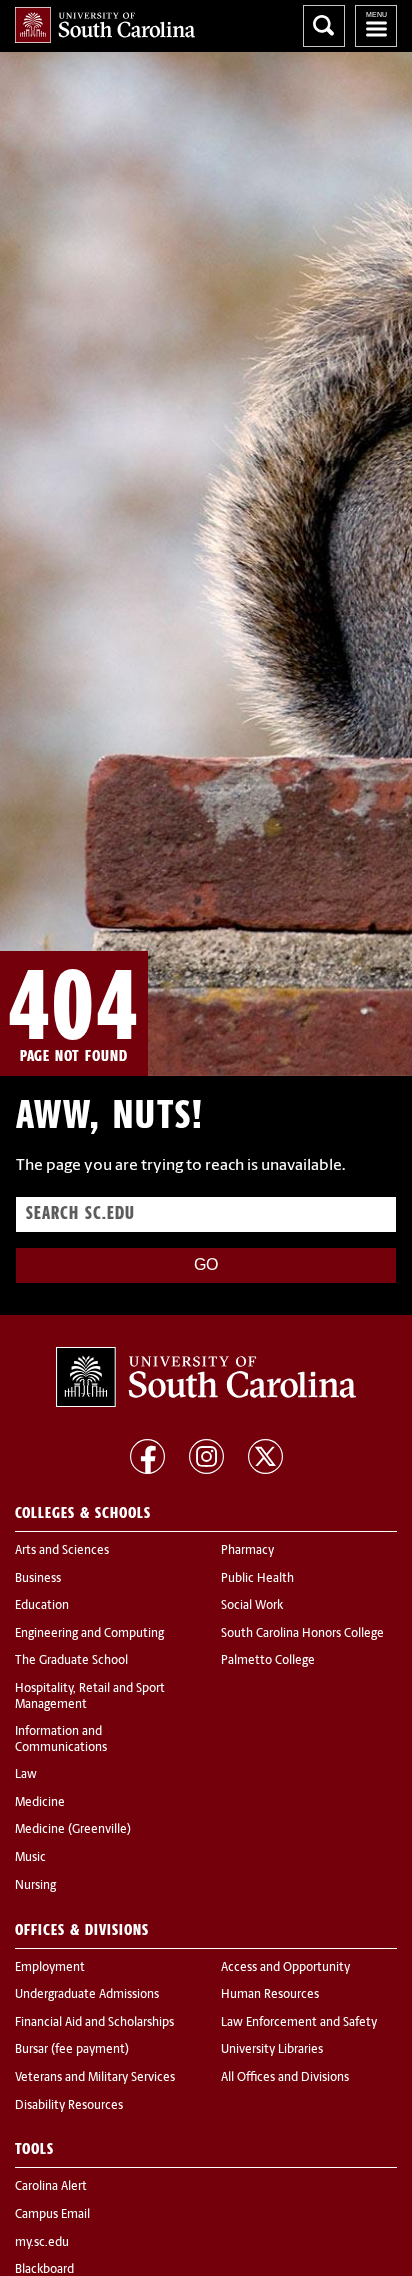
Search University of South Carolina (324, 26)
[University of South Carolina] (206, 1377)
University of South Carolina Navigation (376, 26)
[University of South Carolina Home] (105, 25)
